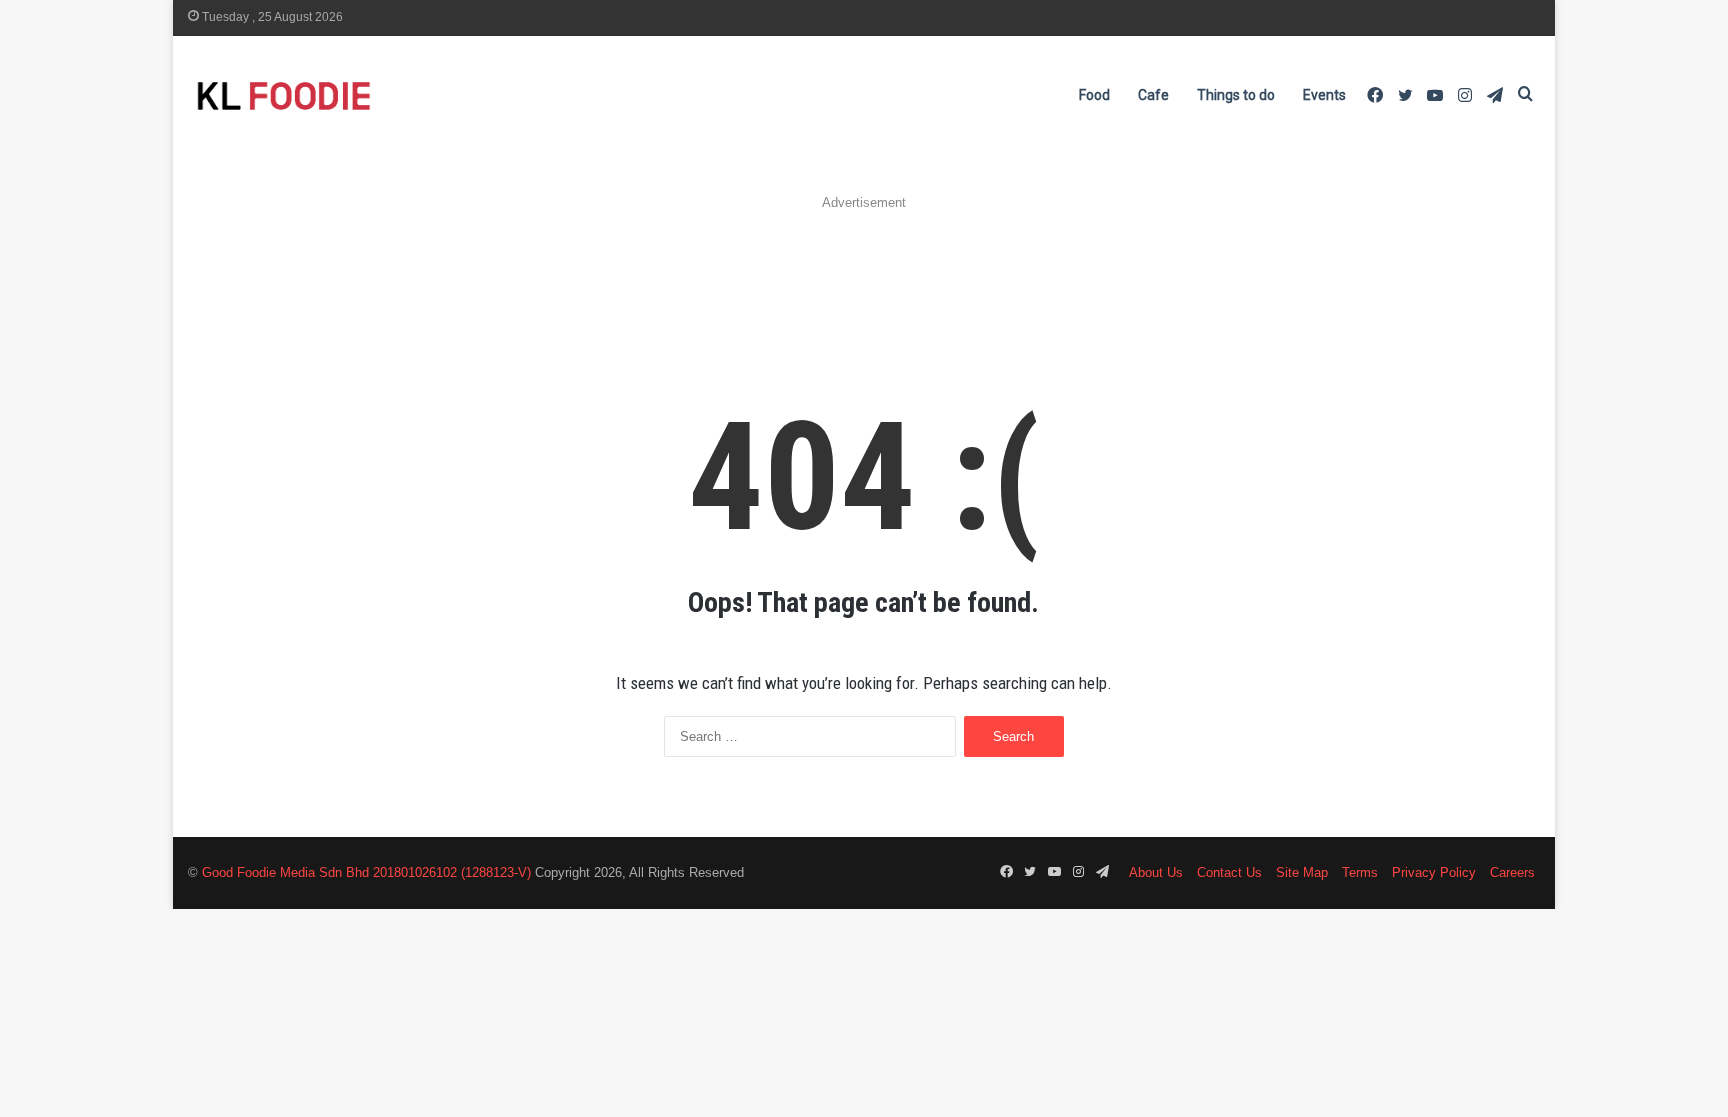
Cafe (1153, 95)
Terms (1360, 872)
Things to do (1236, 95)
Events (1324, 95)
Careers (1512, 872)
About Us (1156, 872)
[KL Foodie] (363, 95)
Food (1094, 95)
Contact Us (1229, 872)
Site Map (1302, 872)
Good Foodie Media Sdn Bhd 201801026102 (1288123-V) (366, 872)
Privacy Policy (1434, 872)
